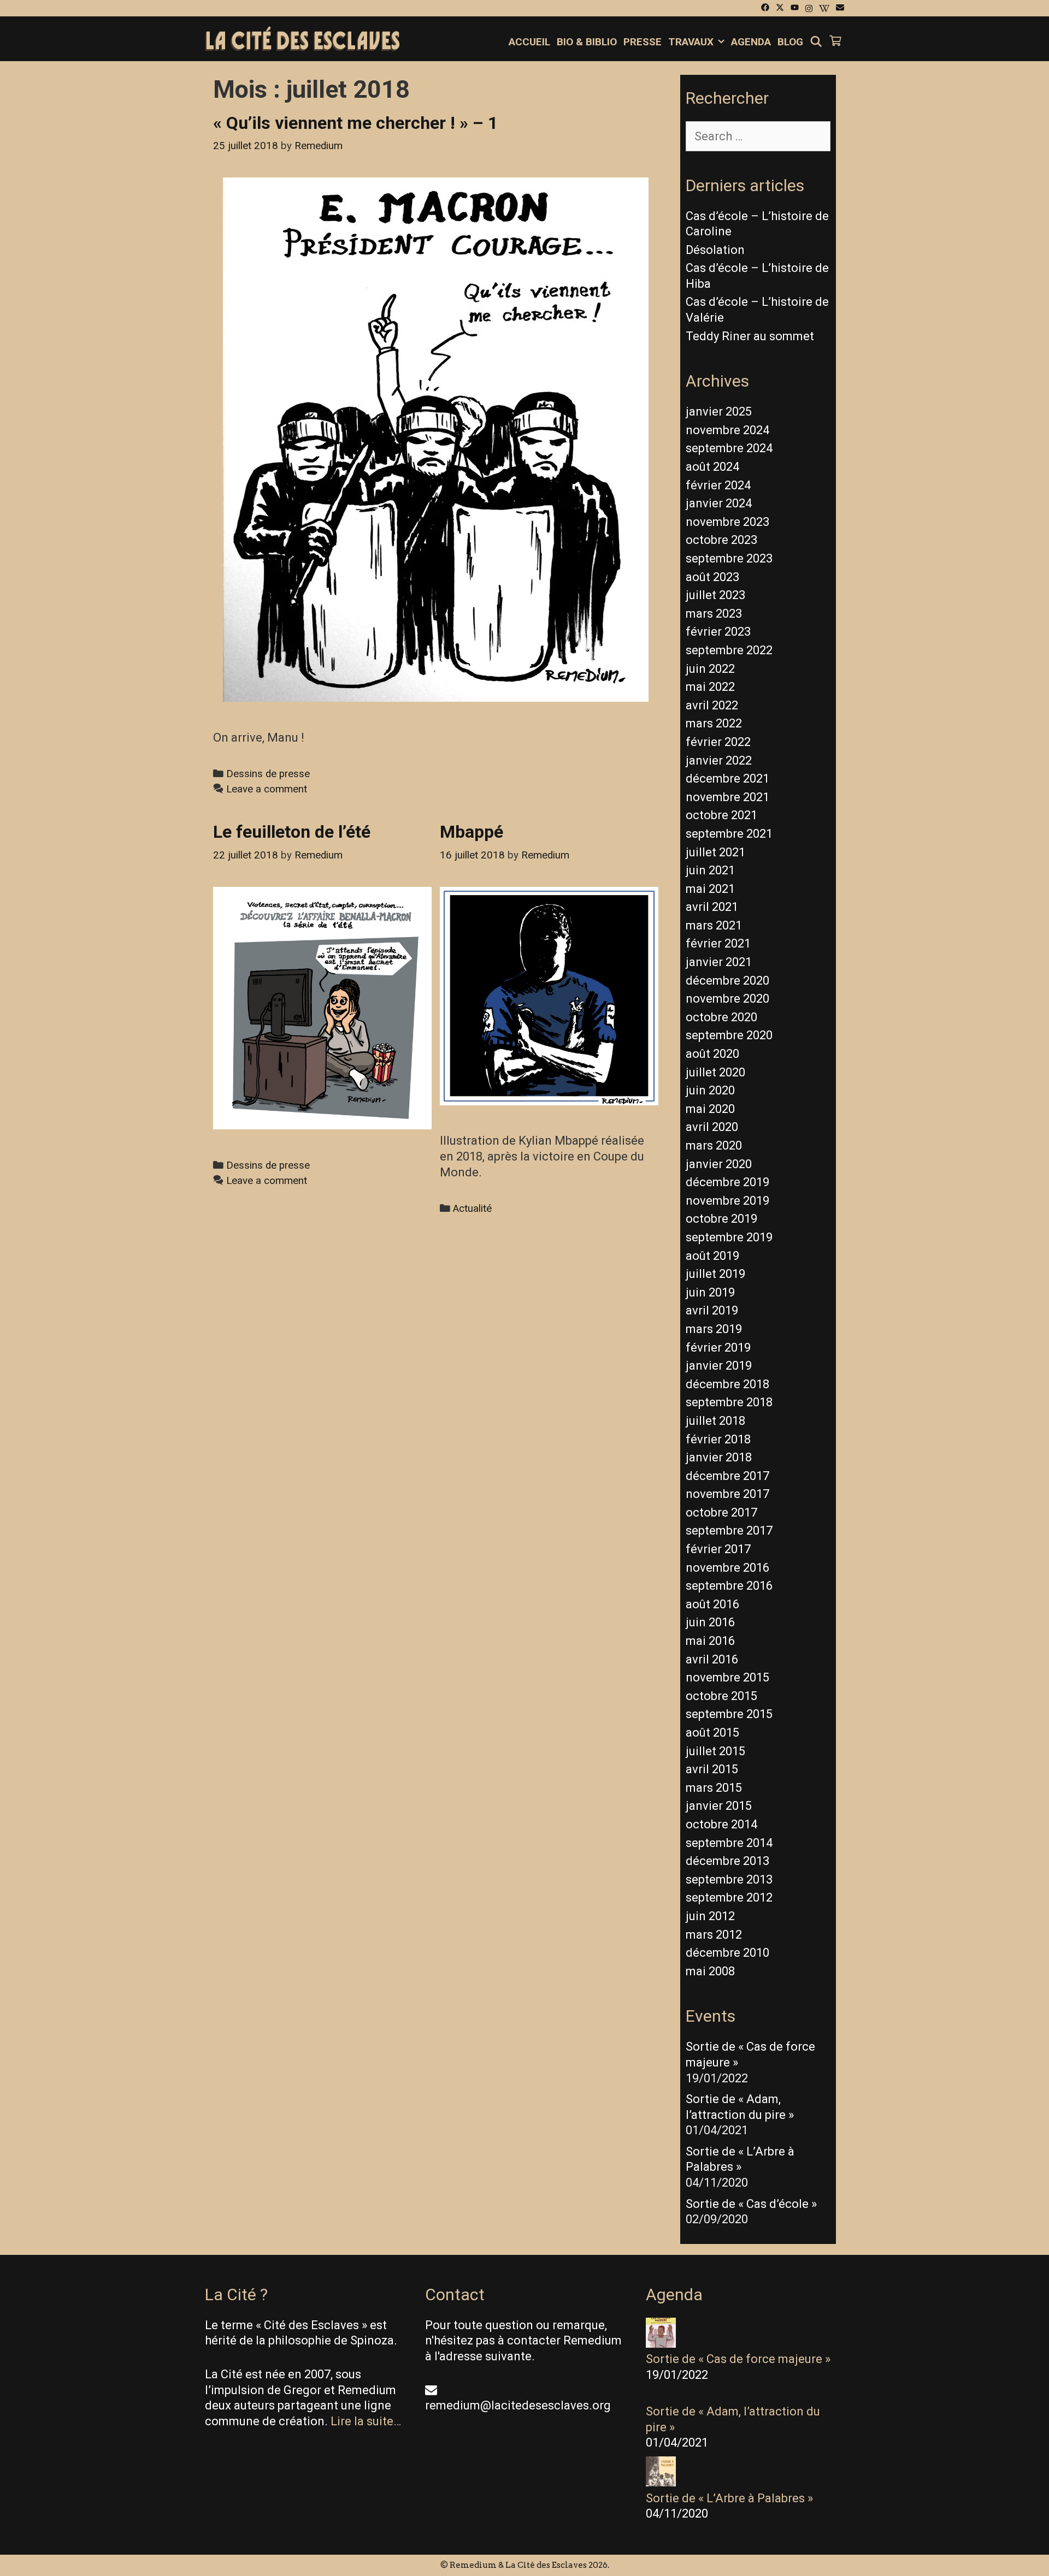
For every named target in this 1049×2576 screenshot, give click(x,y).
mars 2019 (714, 1329)
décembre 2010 (727, 1953)
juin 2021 (710, 870)
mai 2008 (710, 1971)
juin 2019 (710, 1292)
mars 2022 (714, 723)
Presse (643, 42)
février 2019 (718, 1348)
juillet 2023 (715, 595)
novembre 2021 (727, 797)
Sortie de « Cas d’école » (751, 2204)
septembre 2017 (729, 1530)
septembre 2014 (729, 1843)
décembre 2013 (727, 1861)
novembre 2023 (727, 522)
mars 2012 (714, 1935)
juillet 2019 (715, 1274)
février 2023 (718, 632)
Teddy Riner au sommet (750, 336)
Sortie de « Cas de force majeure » (738, 2359)
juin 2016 (710, 1622)
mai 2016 (710, 1641)
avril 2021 (712, 907)
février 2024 (718, 485)
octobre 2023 (721, 540)
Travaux (691, 42)
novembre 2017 (727, 1494)
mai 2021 (710, 889)
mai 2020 (710, 1109)
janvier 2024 (719, 503)
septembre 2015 (729, 1714)
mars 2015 (714, 1788)
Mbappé (472, 832)
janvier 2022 (719, 760)
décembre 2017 (727, 1476)
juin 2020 (710, 1090)
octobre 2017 (721, 1512)
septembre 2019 (729, 1237)
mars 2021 (714, 925)
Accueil (529, 42)
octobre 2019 (721, 1219)
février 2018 (718, 1439)
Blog (790, 42)
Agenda (751, 42)
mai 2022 (710, 687)
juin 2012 (710, 1916)
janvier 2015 (719, 1806)
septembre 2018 (729, 1402)
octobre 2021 (721, 815)
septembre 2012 (729, 1897)
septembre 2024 (729, 448)
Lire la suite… (366, 2421)
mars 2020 (714, 1145)
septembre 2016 (729, 1586)
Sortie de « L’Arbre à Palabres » (729, 2498)
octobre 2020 (721, 1017)
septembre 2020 (729, 1035)
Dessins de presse (268, 774)
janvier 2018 (719, 1457)
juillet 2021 (715, 852)
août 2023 (712, 577)
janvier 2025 (719, 411)
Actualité (472, 1209)
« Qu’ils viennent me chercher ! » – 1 (355, 123)
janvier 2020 (719, 1164)
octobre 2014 (721, 1824)
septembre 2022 (729, 650)
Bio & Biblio (587, 42)
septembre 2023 (729, 558)
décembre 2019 (727, 1182)
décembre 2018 (727, 1384)
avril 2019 (712, 1310)
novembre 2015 (727, 1677)
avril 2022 (712, 705)
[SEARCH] (816, 42)
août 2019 (712, 1256)
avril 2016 (712, 1659)
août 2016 (712, 1604)
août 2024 (712, 467)
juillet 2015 (715, 1751)
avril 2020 (712, 1127)
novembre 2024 (727, 430)
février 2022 (718, 742)
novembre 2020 (727, 999)
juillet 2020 (715, 1072)
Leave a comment (267, 789)
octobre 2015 (721, 1696)
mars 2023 (714, 614)
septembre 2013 (729, 1879)
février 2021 (718, 943)
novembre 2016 (727, 1568)
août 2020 (712, 1054)
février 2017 (718, 1549)
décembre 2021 (727, 778)
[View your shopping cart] (835, 42)
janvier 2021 (719, 962)
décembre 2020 (727, 981)
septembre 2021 (729, 834)
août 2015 (712, 1733)
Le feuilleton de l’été (292, 832)
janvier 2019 (719, 1366)
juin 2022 (710, 669)
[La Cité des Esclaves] (302, 40)
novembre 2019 (727, 1201)
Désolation (715, 250)
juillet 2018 (715, 1421)
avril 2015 (712, 1769)
